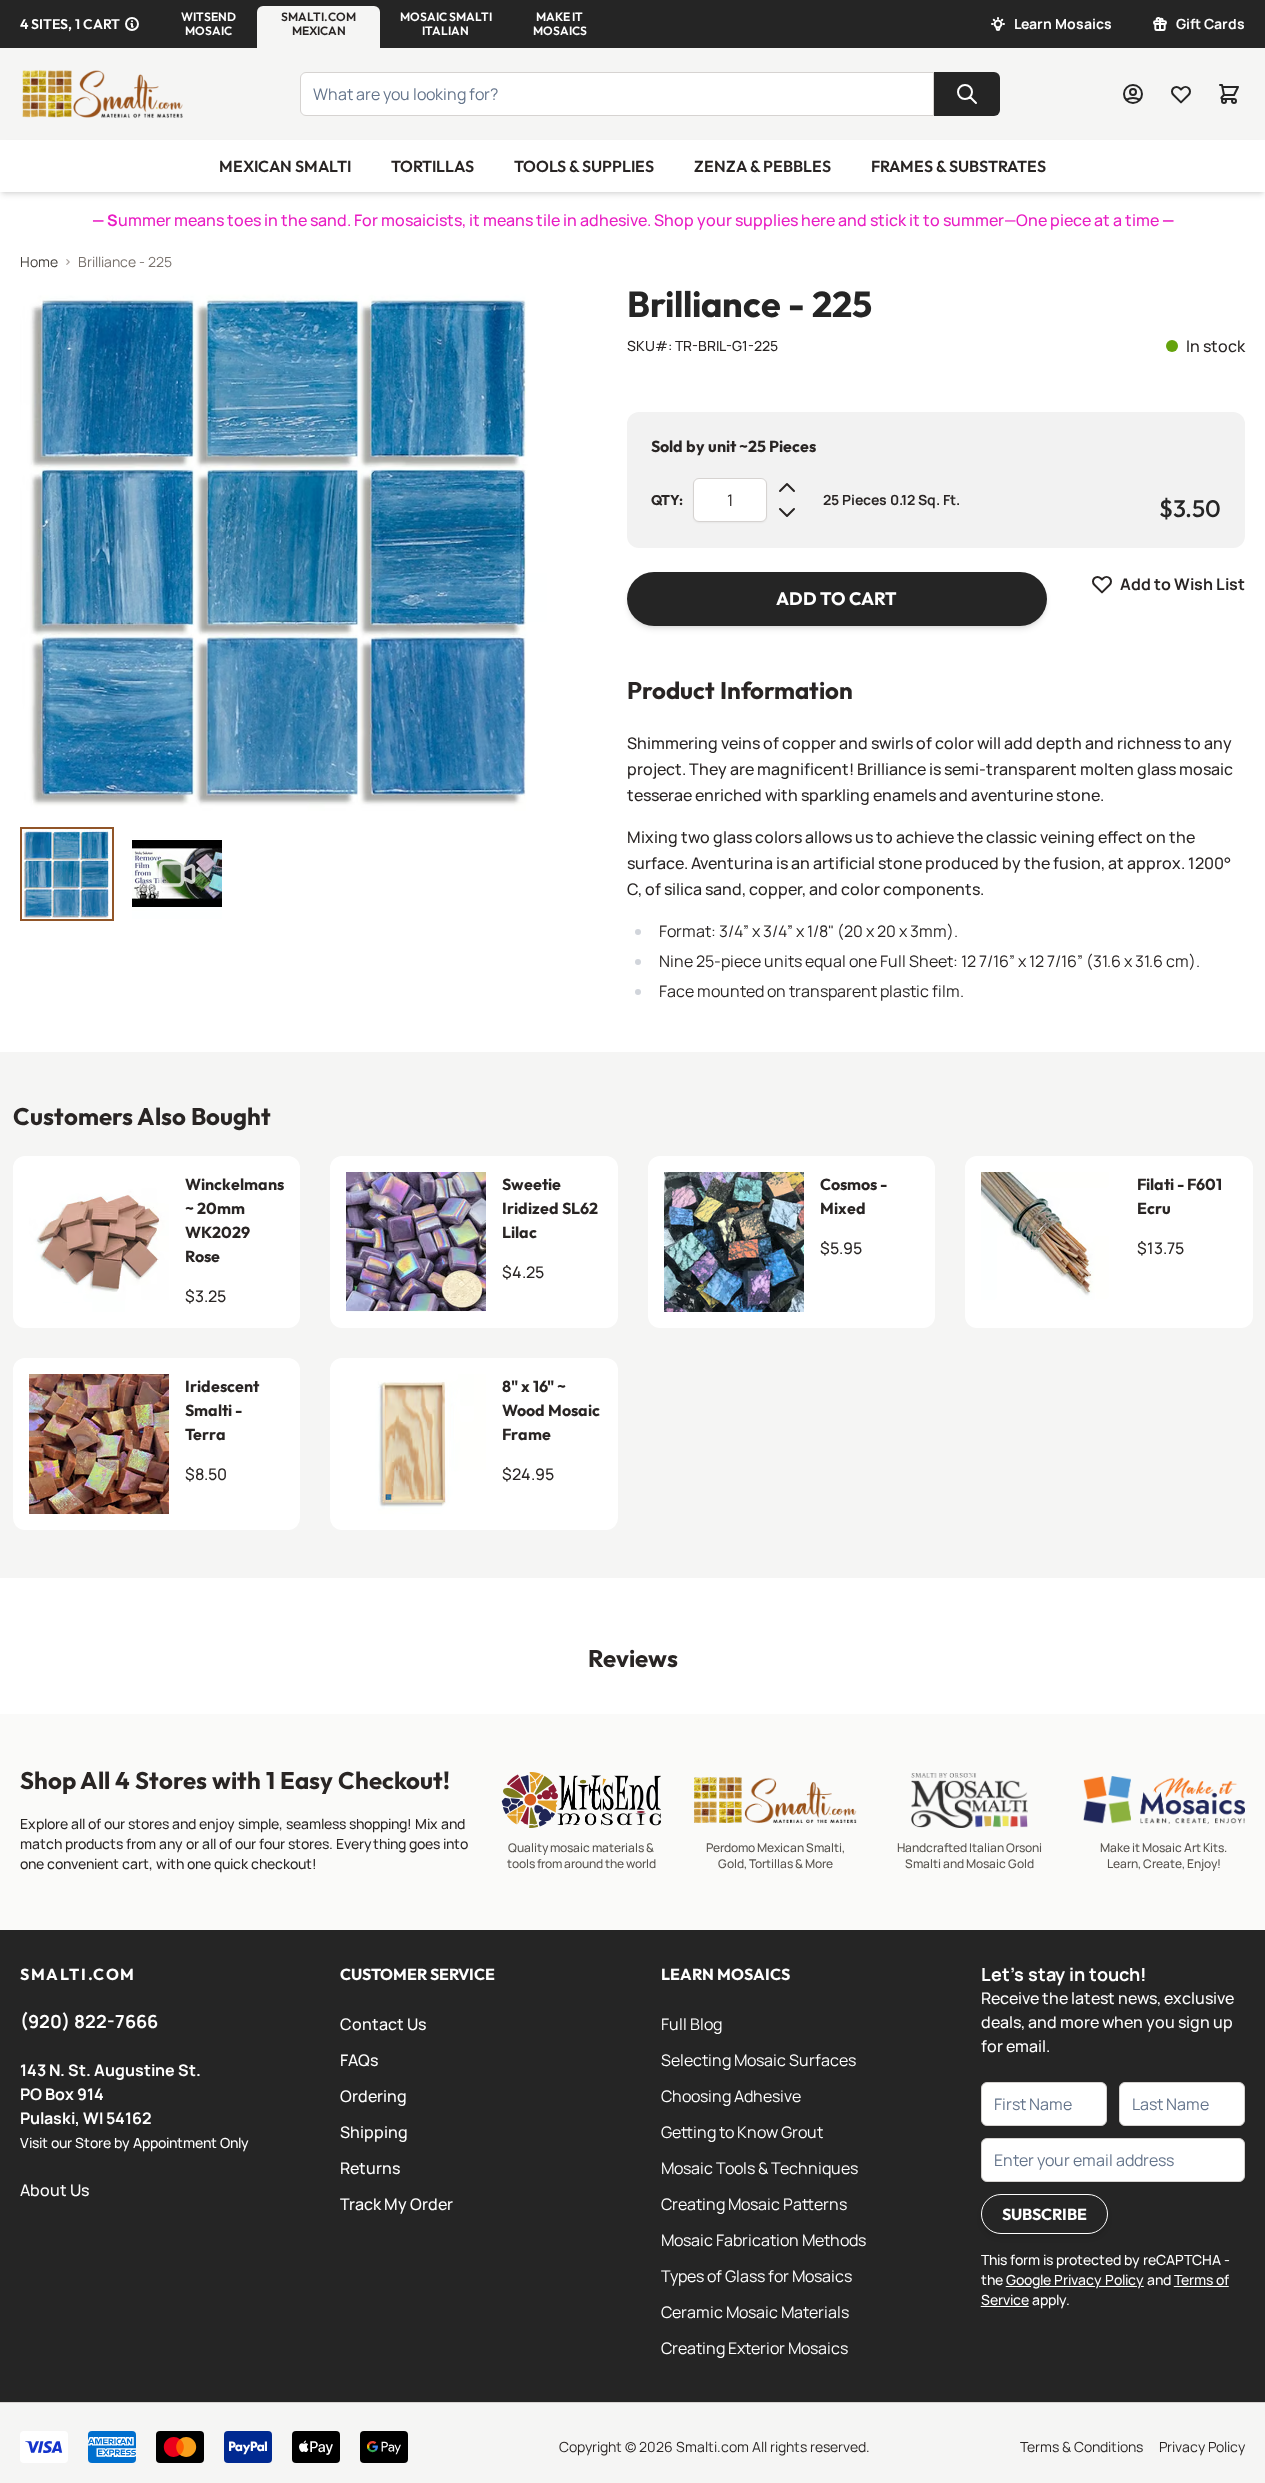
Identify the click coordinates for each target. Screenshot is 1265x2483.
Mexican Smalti (285, 166)
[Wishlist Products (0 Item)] (1181, 94)
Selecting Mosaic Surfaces (758, 2060)
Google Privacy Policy (1075, 2279)
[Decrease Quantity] (787, 512)
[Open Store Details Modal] (132, 24)
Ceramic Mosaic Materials (755, 2312)
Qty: (667, 500)
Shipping (374, 2132)
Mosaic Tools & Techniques (759, 2168)
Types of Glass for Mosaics (756, 2276)
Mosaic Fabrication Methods (763, 2240)
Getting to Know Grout (742, 2132)
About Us (54, 2190)
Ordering (373, 2096)
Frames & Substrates (958, 166)
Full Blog (691, 2024)
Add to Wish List (1182, 584)
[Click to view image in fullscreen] (283, 547)
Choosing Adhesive (731, 2096)
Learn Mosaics (1063, 23)
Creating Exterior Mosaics (754, 2348)
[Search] (967, 94)
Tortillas (432, 166)
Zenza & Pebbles (762, 166)
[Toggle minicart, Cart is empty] (1229, 94)
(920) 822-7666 (89, 2021)
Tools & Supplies (584, 166)
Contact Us (383, 2024)
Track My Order (396, 2204)
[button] (208, 24)
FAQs (359, 2060)
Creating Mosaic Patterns (754, 2204)
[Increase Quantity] (787, 488)
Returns (370, 2168)
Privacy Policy (1202, 2446)
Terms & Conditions (1081, 2446)
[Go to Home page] (102, 94)
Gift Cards (1210, 23)
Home (39, 261)
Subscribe (1044, 2214)
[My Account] (1133, 94)
